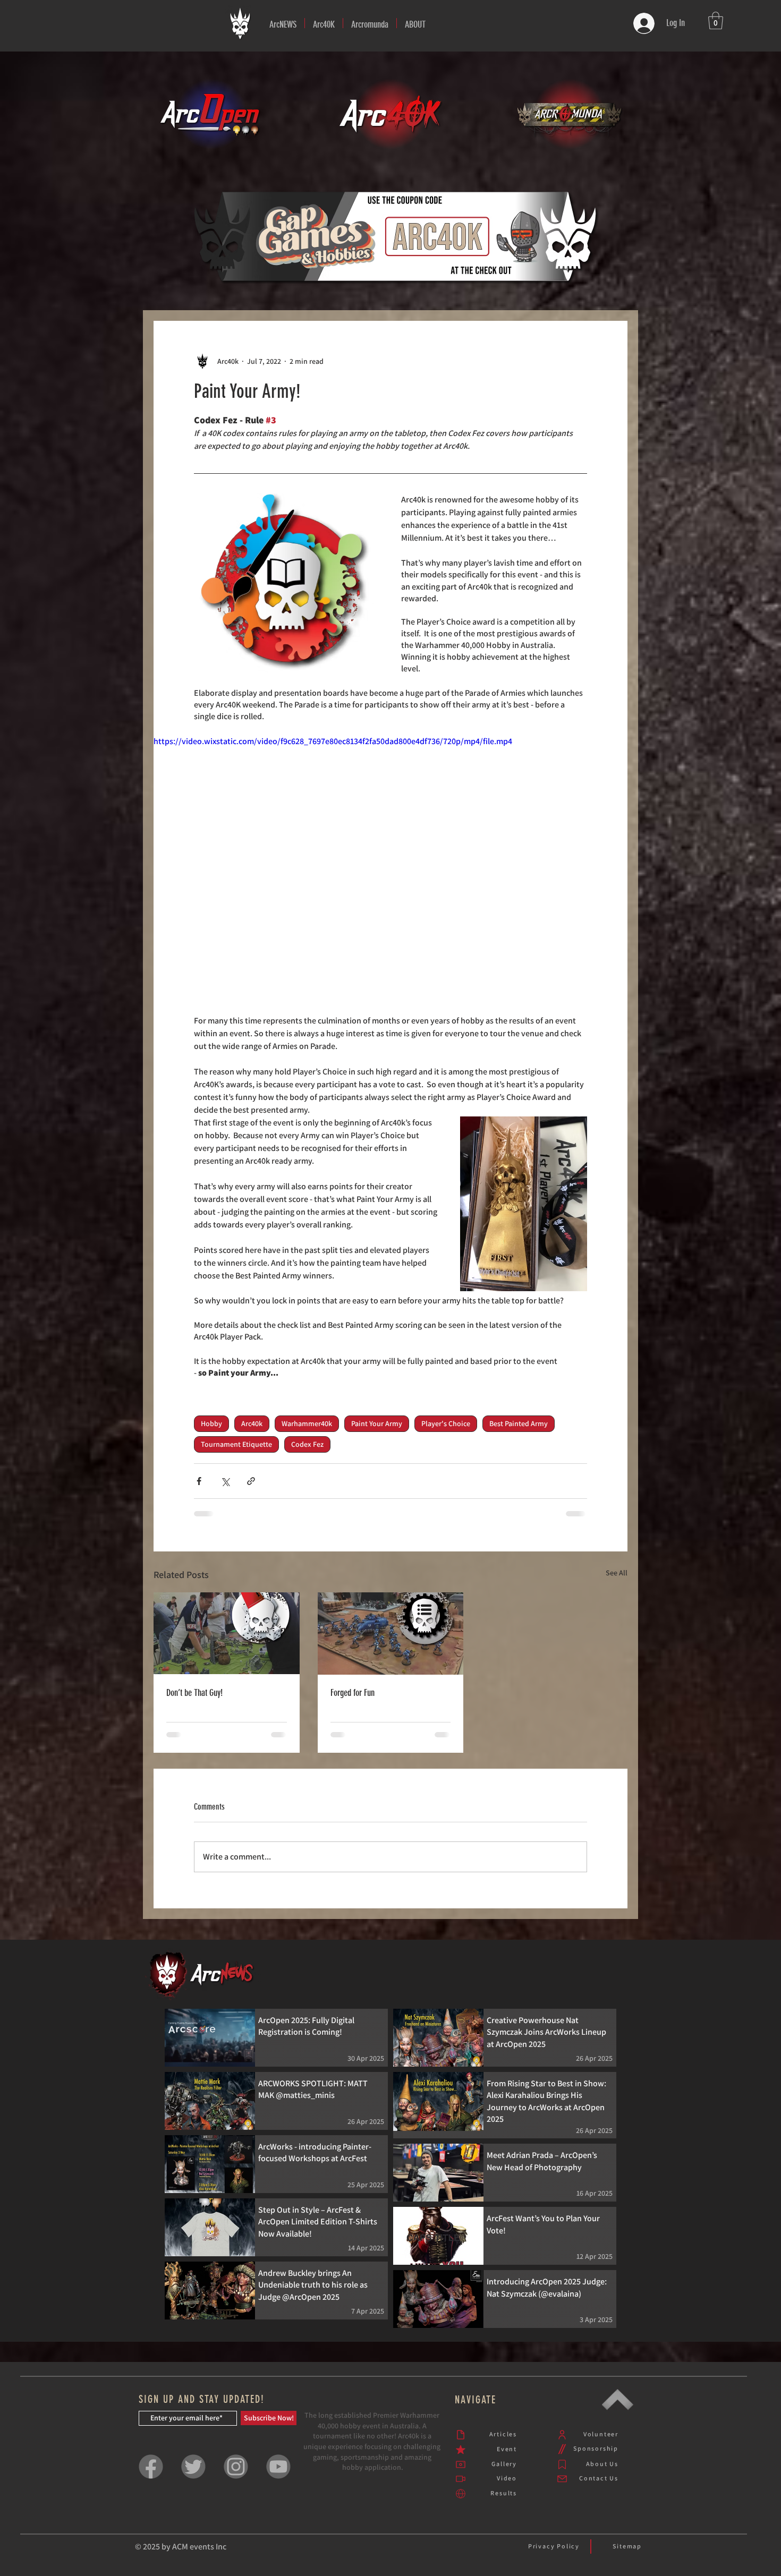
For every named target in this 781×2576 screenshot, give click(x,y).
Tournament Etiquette (236, 1444)
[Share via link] (251, 1481)
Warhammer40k (307, 1423)
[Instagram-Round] (236, 2475)
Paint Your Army (377, 1423)
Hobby (211, 1423)
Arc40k (252, 1423)
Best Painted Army (519, 1423)
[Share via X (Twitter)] (225, 1481)
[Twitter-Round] (193, 2475)
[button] (324, 23)
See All (617, 1573)
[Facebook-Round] (151, 2475)
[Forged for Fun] (391, 1634)
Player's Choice (446, 1423)
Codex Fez (307, 1444)
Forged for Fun (353, 1693)
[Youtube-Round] (278, 2475)
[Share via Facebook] (199, 1481)
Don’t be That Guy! (194, 1693)
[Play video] (390, 868)
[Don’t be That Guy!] (227, 1633)
